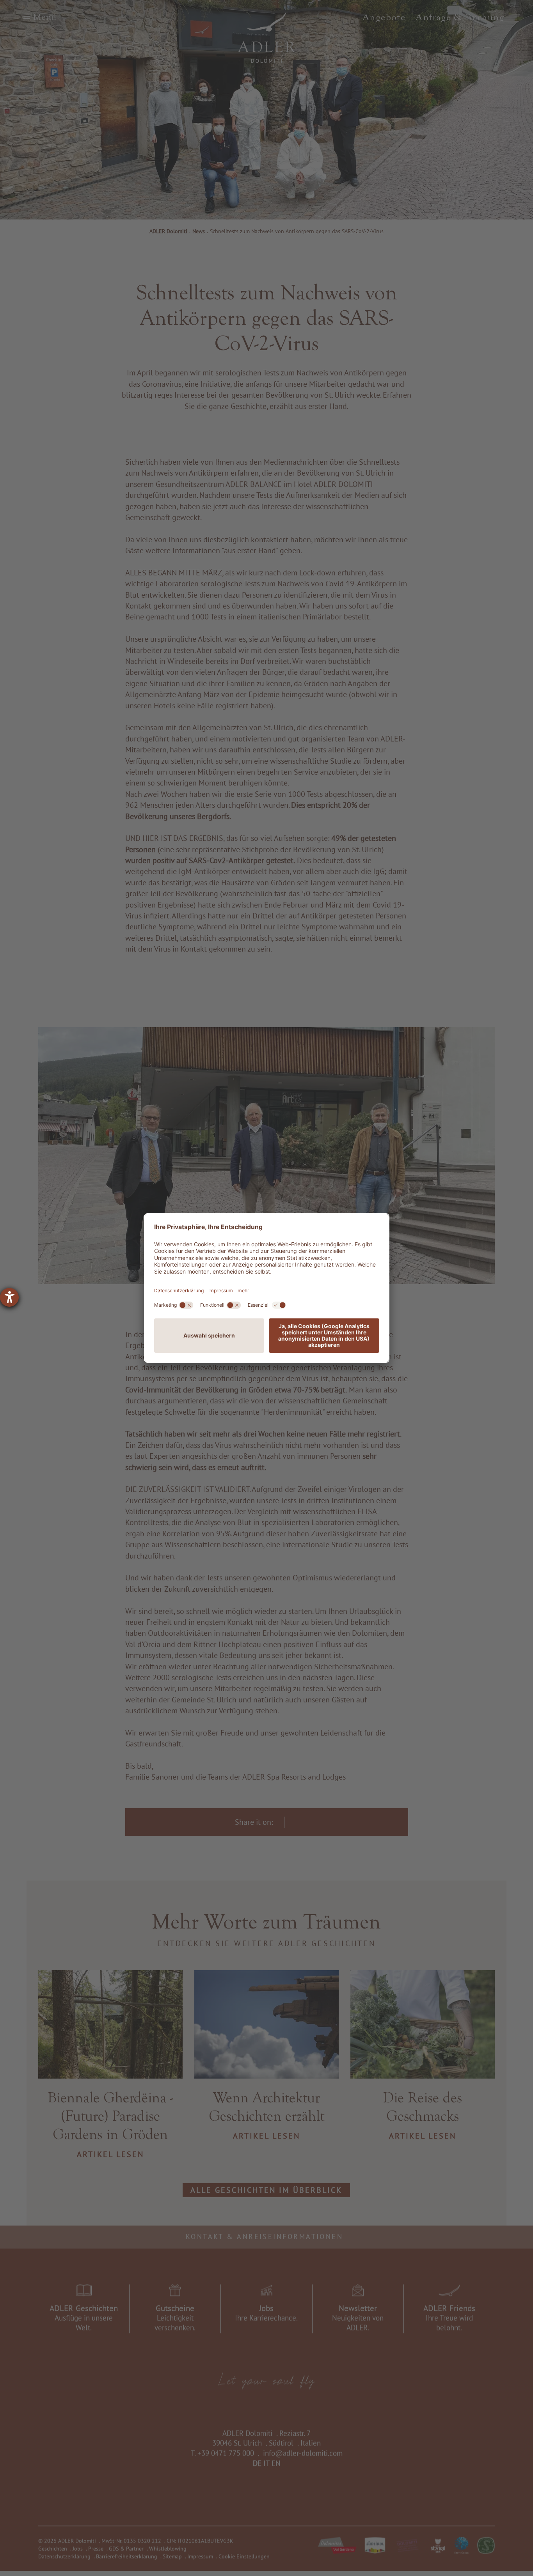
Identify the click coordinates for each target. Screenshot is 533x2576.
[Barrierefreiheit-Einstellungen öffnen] (9, 1297)
